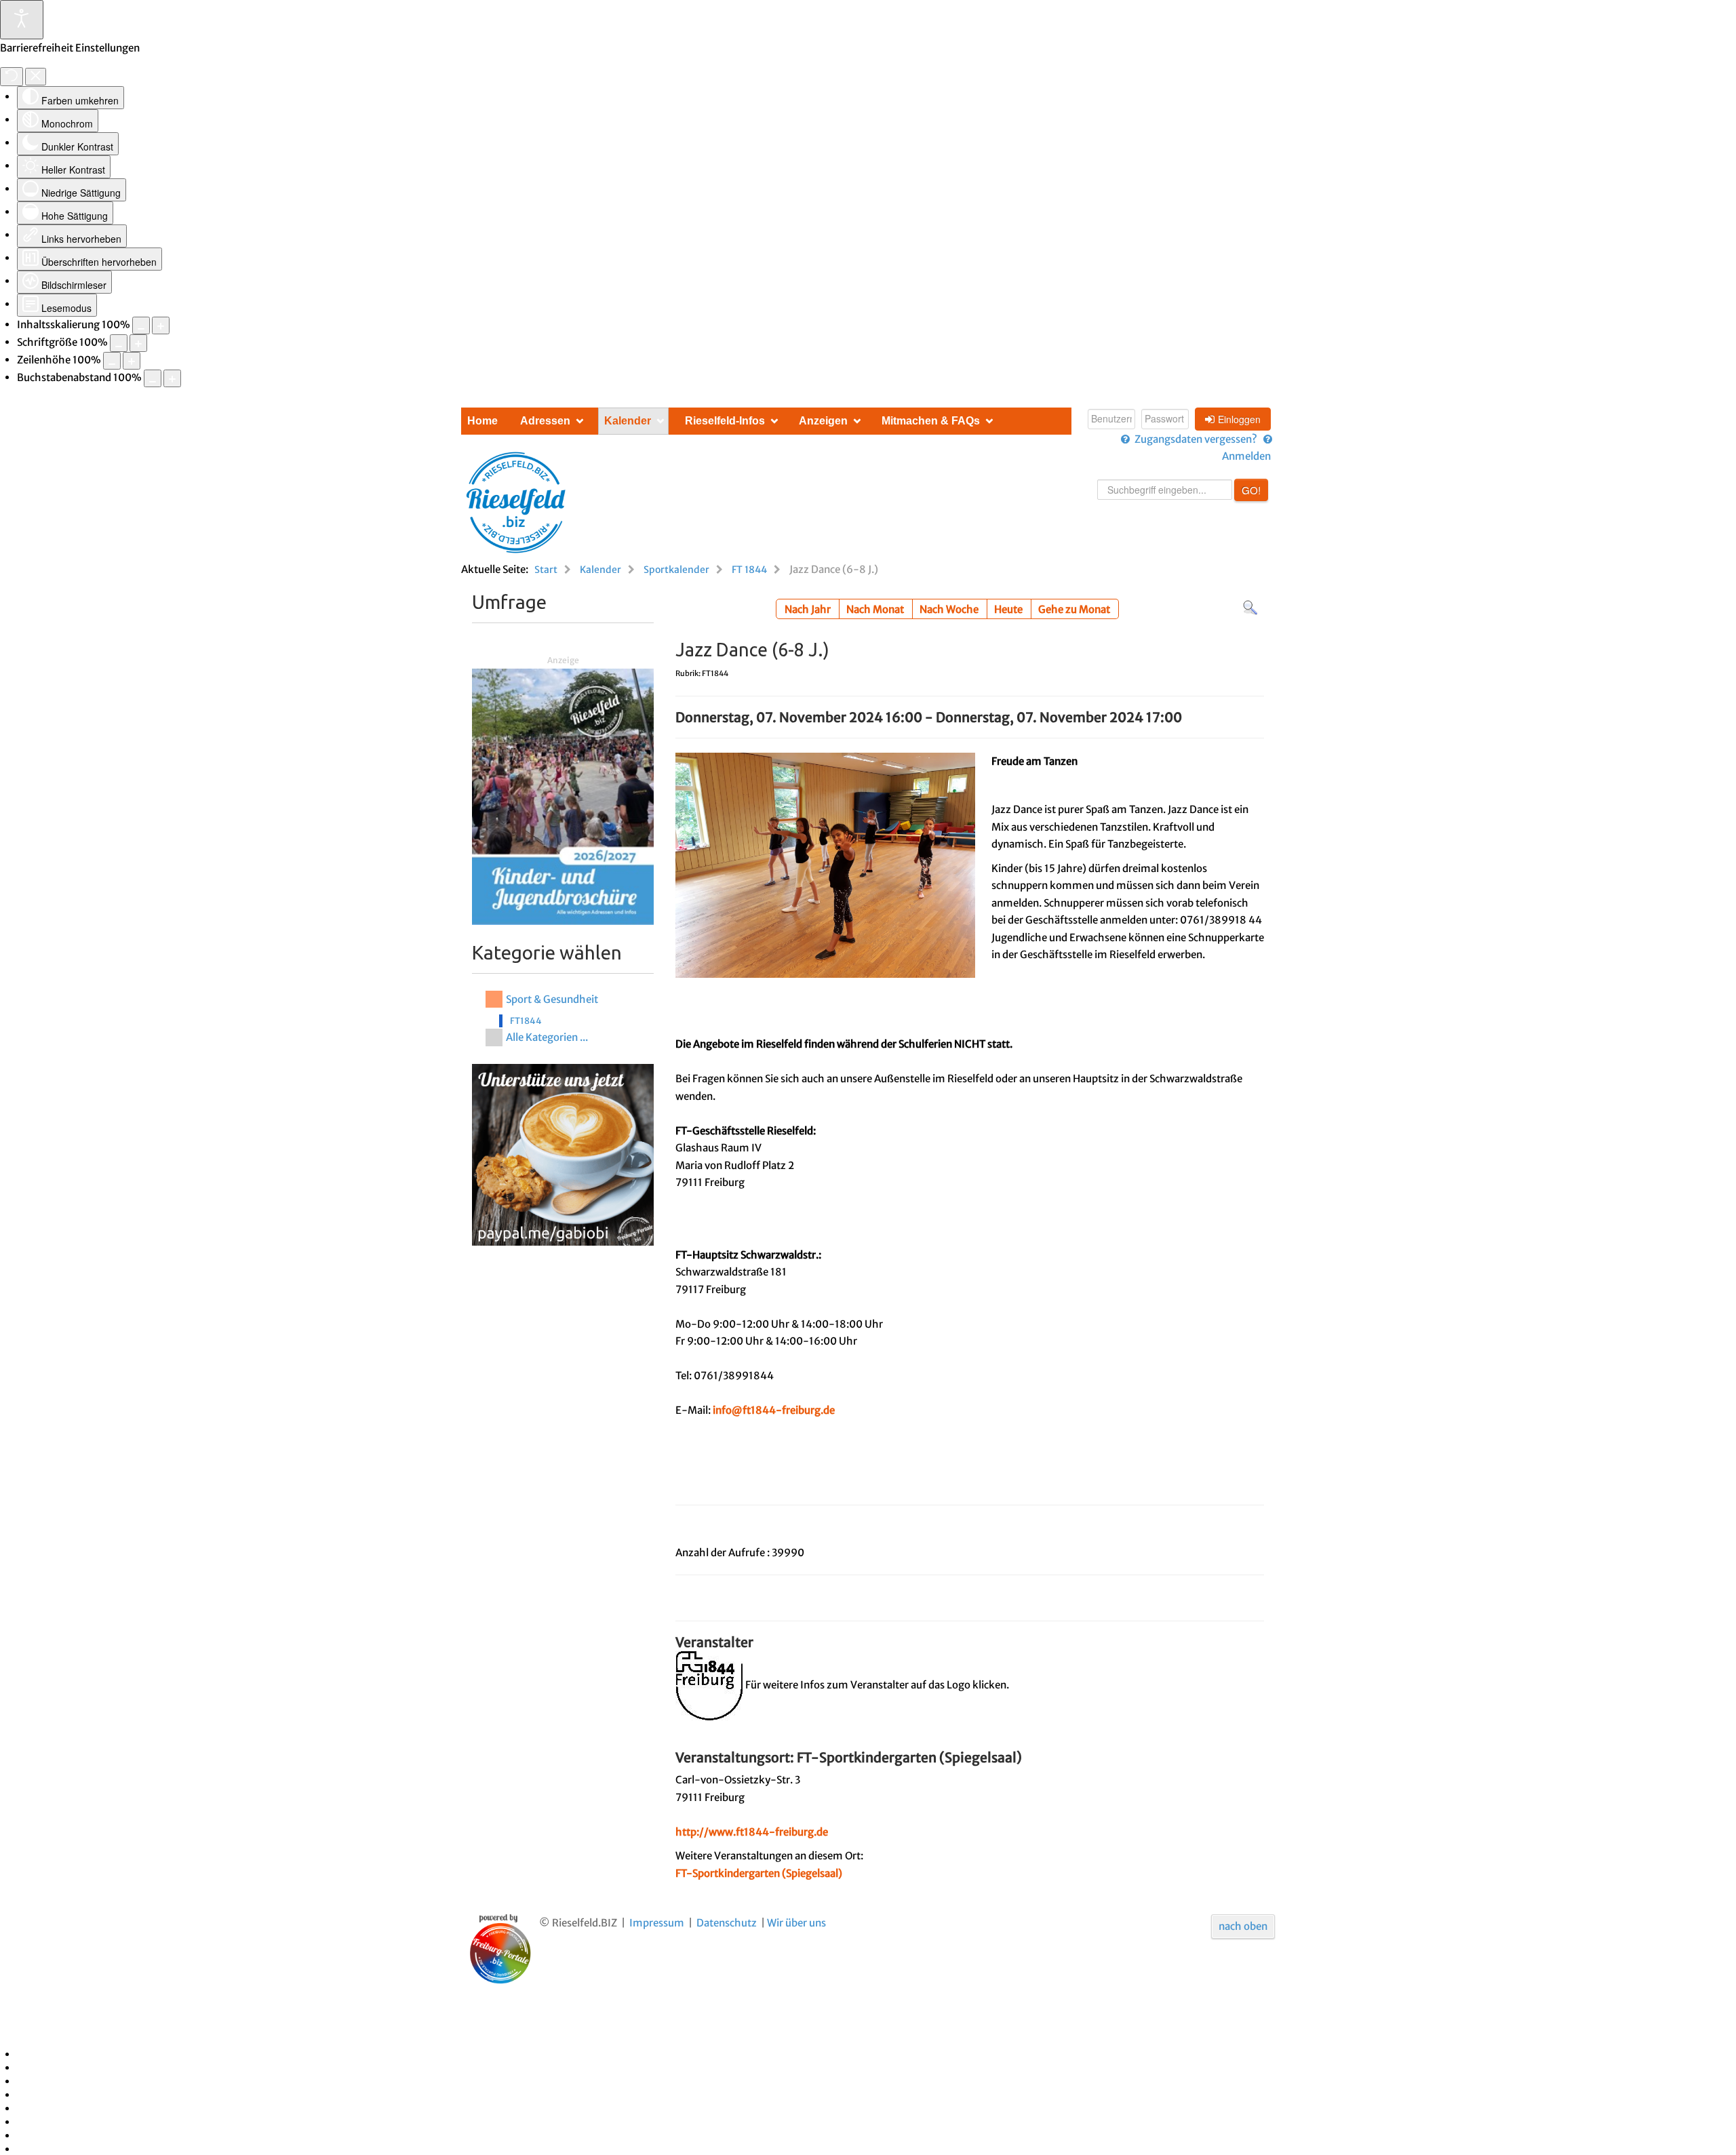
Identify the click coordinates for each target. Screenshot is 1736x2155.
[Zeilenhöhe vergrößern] (132, 361)
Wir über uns (796, 1923)
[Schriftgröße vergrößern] (138, 343)
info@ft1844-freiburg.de (774, 1410)
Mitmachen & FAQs (931, 421)
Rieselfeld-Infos (725, 421)
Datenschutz (727, 1923)
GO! (1251, 490)
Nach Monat (875, 609)
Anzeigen (823, 421)
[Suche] (1250, 607)
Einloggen (1239, 419)
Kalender (628, 421)
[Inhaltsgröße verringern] (141, 325)
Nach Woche (949, 609)
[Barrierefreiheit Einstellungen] (22, 20)
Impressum (657, 1923)
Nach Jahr (808, 609)
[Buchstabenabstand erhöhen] (172, 378)
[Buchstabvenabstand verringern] (153, 378)
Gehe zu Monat (1074, 609)
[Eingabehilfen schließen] (36, 77)
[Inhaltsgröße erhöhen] (161, 325)
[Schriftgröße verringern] (119, 343)
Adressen (545, 421)
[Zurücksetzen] (12, 77)
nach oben (1243, 1926)
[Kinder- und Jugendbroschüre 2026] (563, 796)
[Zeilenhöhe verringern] (112, 361)
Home (482, 421)
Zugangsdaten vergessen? (1196, 439)
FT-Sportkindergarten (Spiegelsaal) (759, 1873)
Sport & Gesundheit (552, 999)
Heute (1008, 609)
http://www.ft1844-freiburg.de (752, 1832)
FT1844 (526, 1021)
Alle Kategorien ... (547, 1037)
